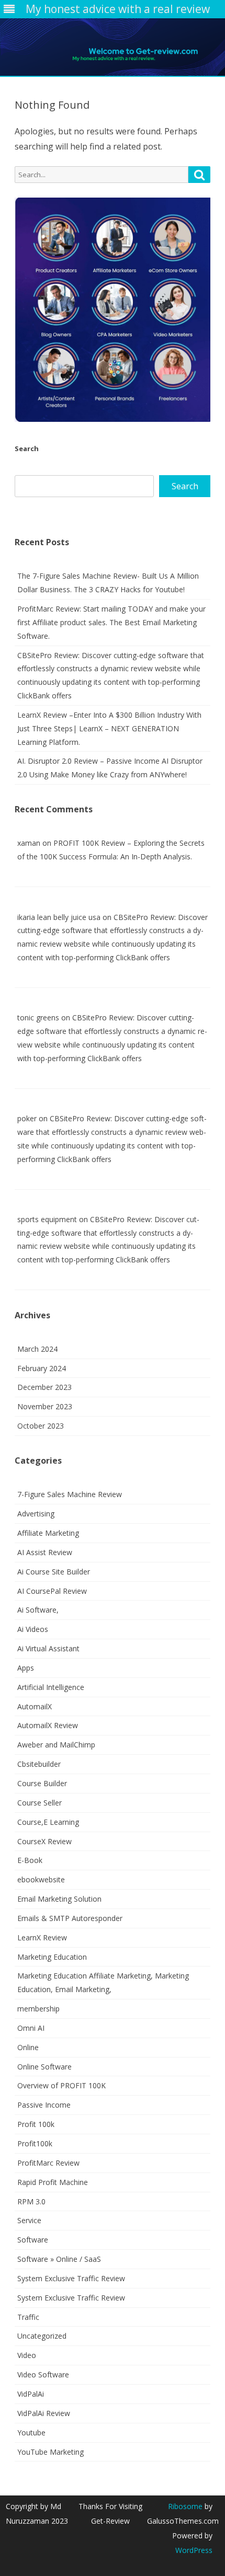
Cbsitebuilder (39, 1764)
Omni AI (31, 2028)
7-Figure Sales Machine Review (70, 1494)
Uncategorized (42, 2336)
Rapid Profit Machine (53, 2182)
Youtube (31, 2433)
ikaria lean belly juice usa (59, 917)
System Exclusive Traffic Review (71, 2278)
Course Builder (42, 1783)
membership (38, 2009)
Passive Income (44, 2105)
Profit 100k (36, 2124)
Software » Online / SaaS (59, 2259)
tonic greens (38, 1017)
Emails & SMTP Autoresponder (70, 1918)
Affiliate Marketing (48, 1533)
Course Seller (40, 1803)
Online (28, 2047)
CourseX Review (44, 1841)
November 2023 (45, 1406)
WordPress (194, 2550)
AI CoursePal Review (52, 1591)
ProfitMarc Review (48, 2163)
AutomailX (35, 1706)
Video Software (43, 2374)
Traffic (28, 2317)
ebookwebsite (41, 1879)
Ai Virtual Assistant (48, 1648)
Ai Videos (33, 1629)
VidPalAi (31, 2394)
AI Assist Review (45, 1552)
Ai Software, (38, 1610)
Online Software (44, 2067)
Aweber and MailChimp (56, 1745)
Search (27, 448)
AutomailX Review (48, 1725)
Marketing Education (52, 1957)
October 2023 (41, 1426)
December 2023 (44, 1387)
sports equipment (47, 1219)
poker (27, 1118)
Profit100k (35, 2143)
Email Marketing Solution (59, 1899)
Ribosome (185, 2506)
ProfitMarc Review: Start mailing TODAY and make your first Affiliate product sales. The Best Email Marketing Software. (111, 622)
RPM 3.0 (31, 2201)
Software (33, 2240)
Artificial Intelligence (51, 1687)
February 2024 (42, 1368)
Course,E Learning (48, 1822)
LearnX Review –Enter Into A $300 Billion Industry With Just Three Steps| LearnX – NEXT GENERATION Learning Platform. (109, 728)
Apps (26, 1668)
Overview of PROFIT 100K (61, 2085)
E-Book (30, 1860)
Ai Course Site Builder (54, 1572)
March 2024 (37, 1349)
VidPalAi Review (44, 2413)
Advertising (36, 1514)
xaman (29, 843)
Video (27, 2355)
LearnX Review (42, 1937)
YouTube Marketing (50, 2452)
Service (29, 2220)
